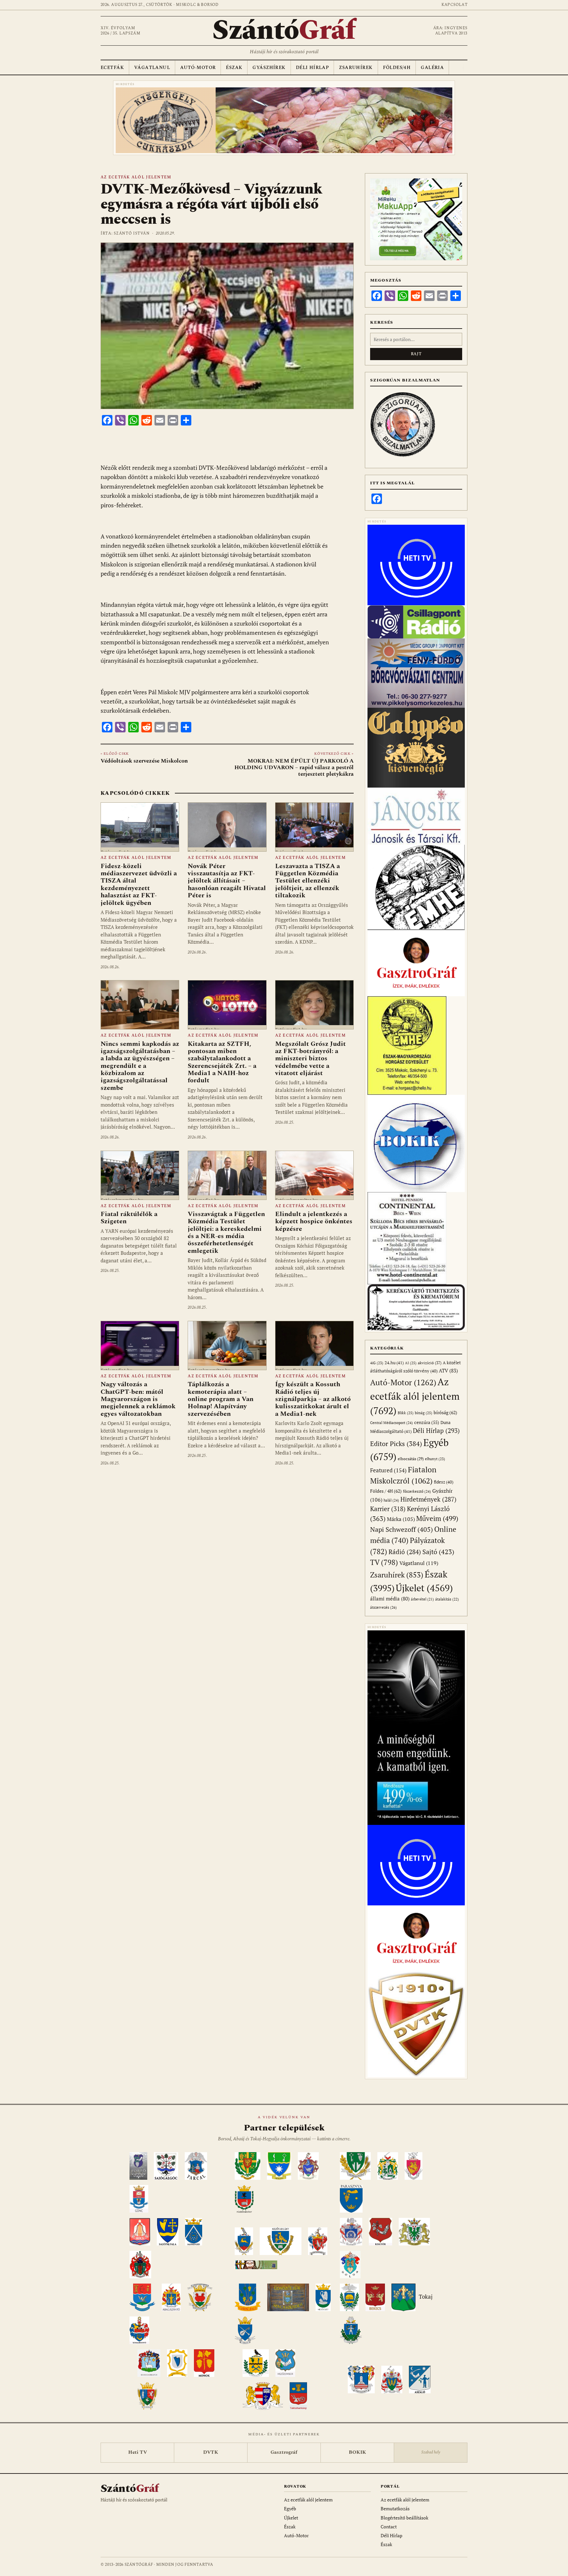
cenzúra (427, 1422)
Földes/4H (397, 68)
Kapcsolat (454, 5)
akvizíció (430, 1363)
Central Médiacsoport (391, 1423)
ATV (448, 1371)
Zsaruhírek (356, 68)
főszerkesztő (417, 1491)
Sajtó (438, 1552)
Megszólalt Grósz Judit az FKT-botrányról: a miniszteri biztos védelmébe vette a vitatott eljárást (310, 1059)
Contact (389, 2527)
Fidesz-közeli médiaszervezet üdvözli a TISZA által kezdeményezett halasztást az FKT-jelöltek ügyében (139, 885)
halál (391, 1500)
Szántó (284, 31)
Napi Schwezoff (402, 1529)
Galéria (432, 68)
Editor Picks (396, 1444)
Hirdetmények (428, 1499)
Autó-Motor (198, 68)
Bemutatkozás (395, 2508)
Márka (401, 1519)
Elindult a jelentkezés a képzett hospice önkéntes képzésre (314, 1221)
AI (411, 1363)
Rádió (405, 1552)
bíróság (445, 1412)
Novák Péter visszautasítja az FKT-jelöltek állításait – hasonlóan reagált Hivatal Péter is (227, 881)
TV (384, 1562)
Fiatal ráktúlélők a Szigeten (129, 1218)
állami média (390, 1599)
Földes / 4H (386, 1491)
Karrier (388, 1509)
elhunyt (435, 1459)
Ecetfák (112, 68)
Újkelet (424, 1588)
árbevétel (422, 1599)
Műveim (437, 1518)
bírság (424, 1413)
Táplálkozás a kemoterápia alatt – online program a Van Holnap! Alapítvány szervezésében (221, 1399)
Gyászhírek (269, 68)
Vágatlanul (152, 68)
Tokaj (426, 2297)
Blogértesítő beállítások (404, 2518)
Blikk (406, 1413)
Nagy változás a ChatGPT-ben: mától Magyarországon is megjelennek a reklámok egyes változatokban (138, 1399)
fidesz (444, 1482)
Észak (234, 68)
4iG (377, 1363)
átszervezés (383, 1607)
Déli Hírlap (312, 68)
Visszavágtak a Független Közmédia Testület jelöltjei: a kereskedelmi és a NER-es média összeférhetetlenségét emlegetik (226, 1232)
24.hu (394, 1363)
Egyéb (290, 2508)
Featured (388, 1470)
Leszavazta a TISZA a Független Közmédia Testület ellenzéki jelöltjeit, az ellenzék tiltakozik (308, 881)
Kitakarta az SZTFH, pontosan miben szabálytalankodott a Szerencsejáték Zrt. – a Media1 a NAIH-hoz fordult (222, 1062)
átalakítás (447, 1599)
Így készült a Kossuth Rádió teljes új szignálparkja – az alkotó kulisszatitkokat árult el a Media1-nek (313, 1399)
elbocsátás (411, 1459)
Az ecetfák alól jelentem (136, 177)
